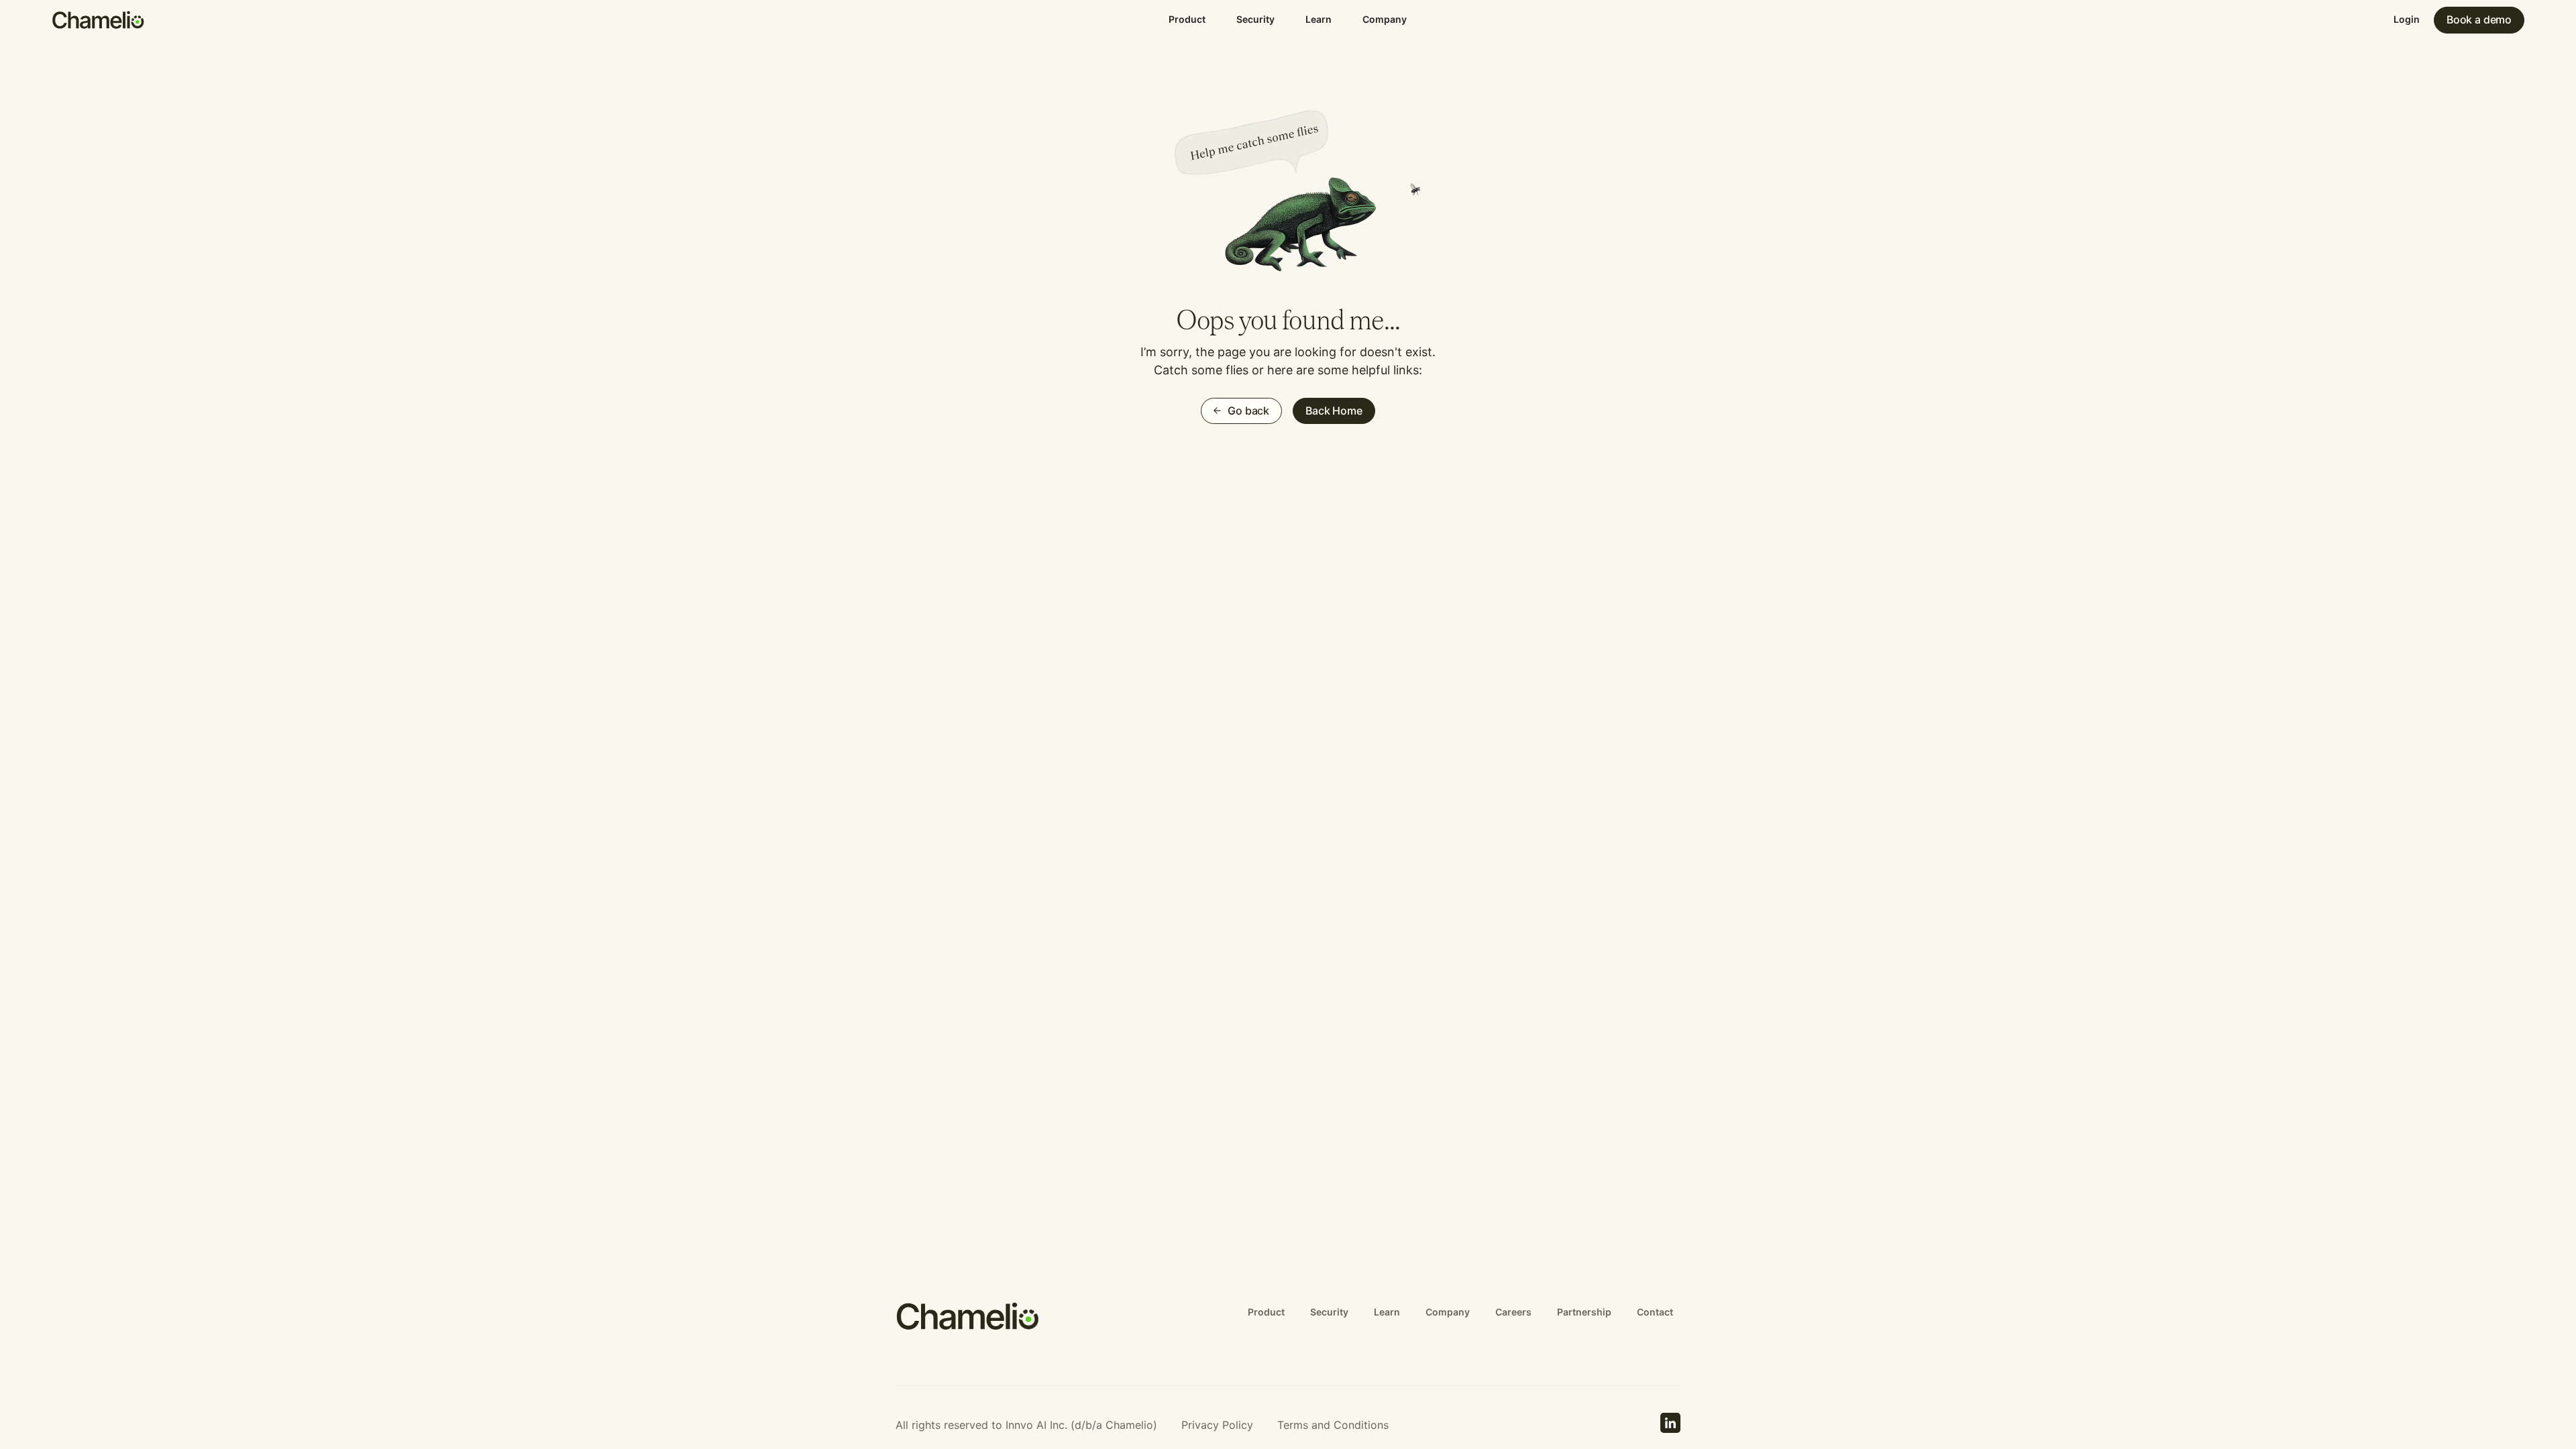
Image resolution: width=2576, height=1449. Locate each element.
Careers (1513, 1312)
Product (1187, 19)
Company (1385, 19)
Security (1255, 19)
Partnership (1584, 1312)
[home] (99, 20)
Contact (1655, 1312)
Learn (1319, 19)
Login (2407, 19)
